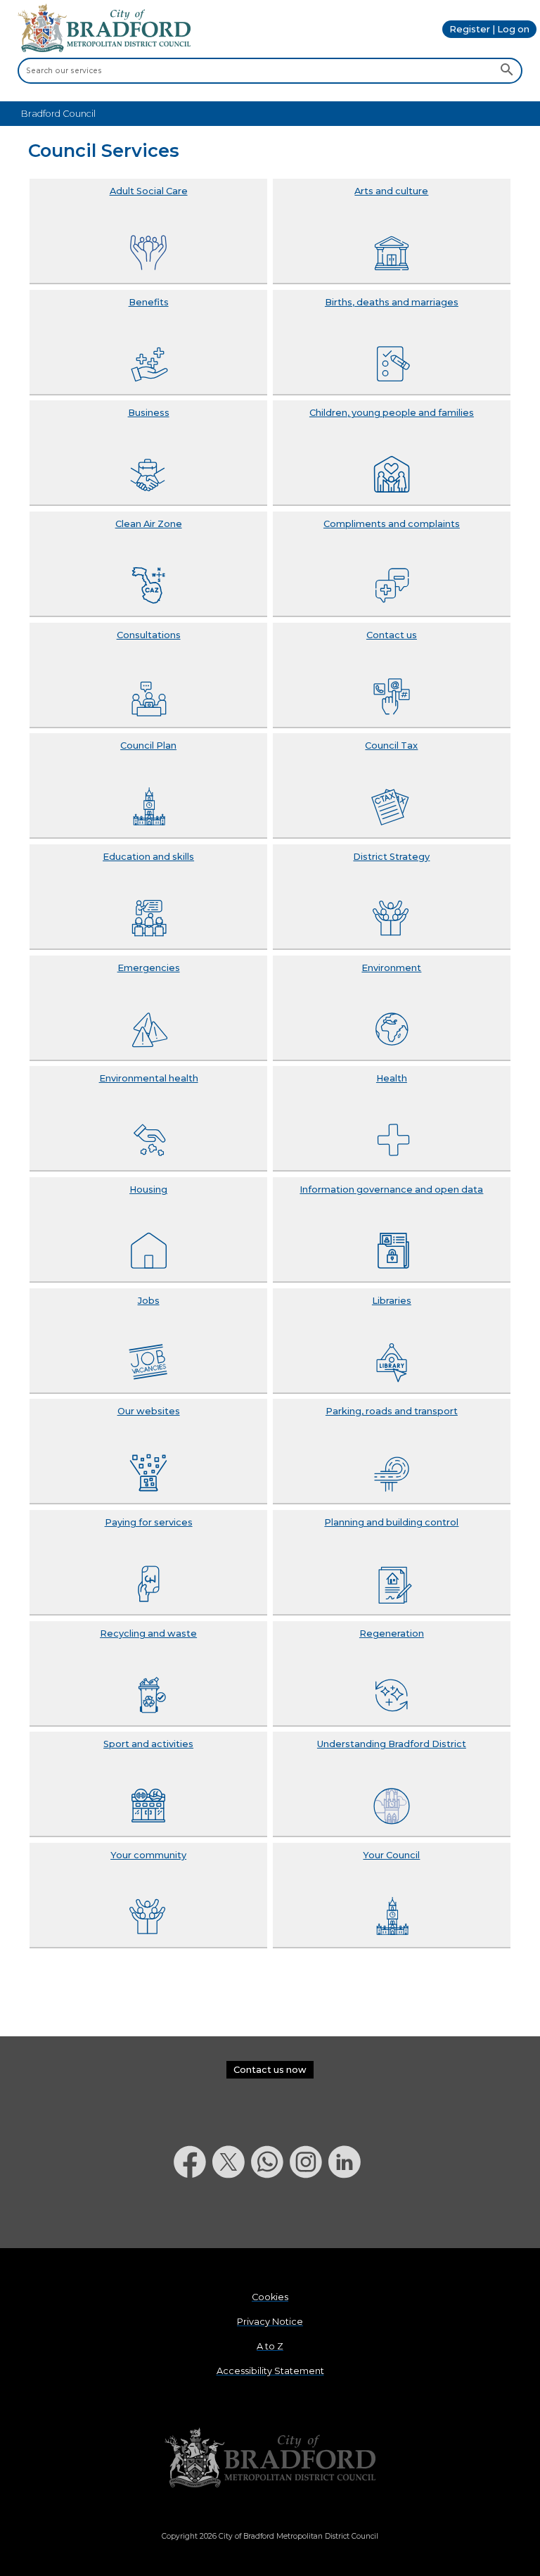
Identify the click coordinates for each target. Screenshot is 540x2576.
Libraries (392, 1301)
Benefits (149, 302)
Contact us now (270, 2070)
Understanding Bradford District (392, 1744)
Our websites (149, 1411)
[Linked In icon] (348, 2215)
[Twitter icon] (232, 2215)
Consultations (149, 635)
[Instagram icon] (309, 2215)
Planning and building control (391, 1522)
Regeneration (392, 1633)
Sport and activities (148, 1744)
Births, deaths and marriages (392, 302)
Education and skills (148, 857)
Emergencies (149, 968)
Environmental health (149, 1078)
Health (392, 1078)
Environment (391, 968)
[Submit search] (507, 71)
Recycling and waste (148, 1633)
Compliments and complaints (392, 524)
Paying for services (149, 1522)
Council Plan (148, 745)
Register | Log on (489, 29)
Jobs (149, 1301)
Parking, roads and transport (392, 1411)
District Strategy (391, 857)
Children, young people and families (392, 413)
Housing (148, 1189)
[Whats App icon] (270, 2215)
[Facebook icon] (193, 2215)
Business (149, 413)
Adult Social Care (149, 191)
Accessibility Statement (270, 2371)
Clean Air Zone (149, 524)
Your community (148, 1855)
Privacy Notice (270, 2322)
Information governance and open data (391, 1189)
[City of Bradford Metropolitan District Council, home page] (104, 49)
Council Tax (391, 745)
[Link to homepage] (270, 2458)
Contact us (392, 635)
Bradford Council (58, 114)
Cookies (270, 2297)
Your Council (391, 1855)
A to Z (270, 2346)
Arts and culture (391, 191)
